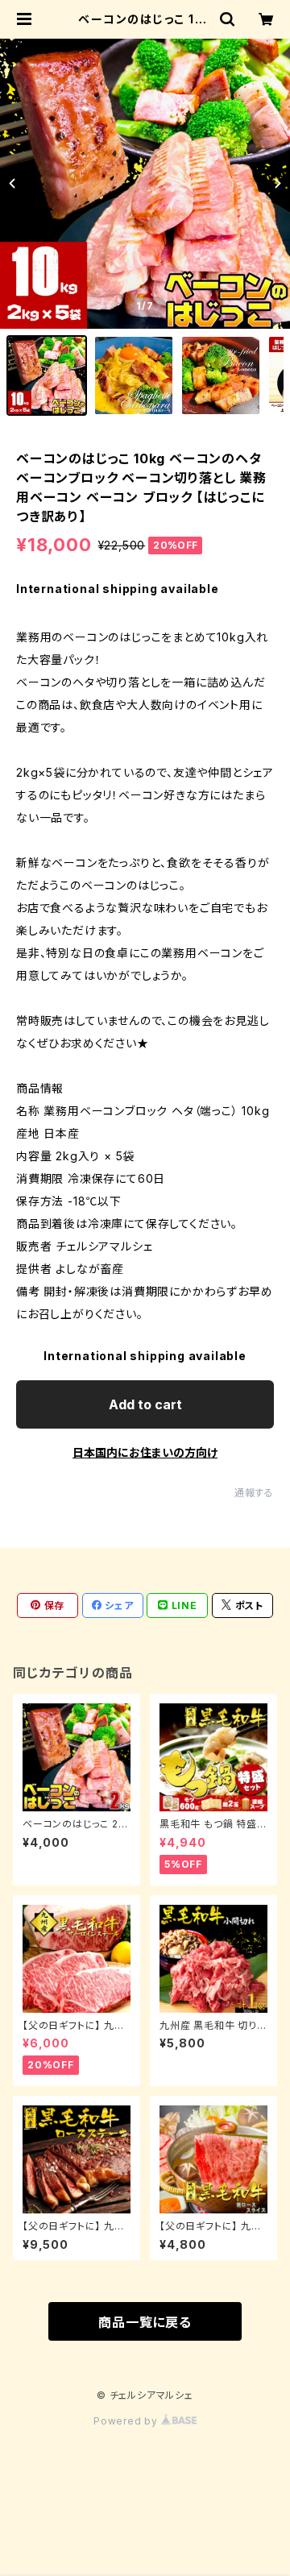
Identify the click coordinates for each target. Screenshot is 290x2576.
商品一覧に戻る (145, 2322)
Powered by (127, 2421)
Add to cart (145, 1404)
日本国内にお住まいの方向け (145, 1452)
